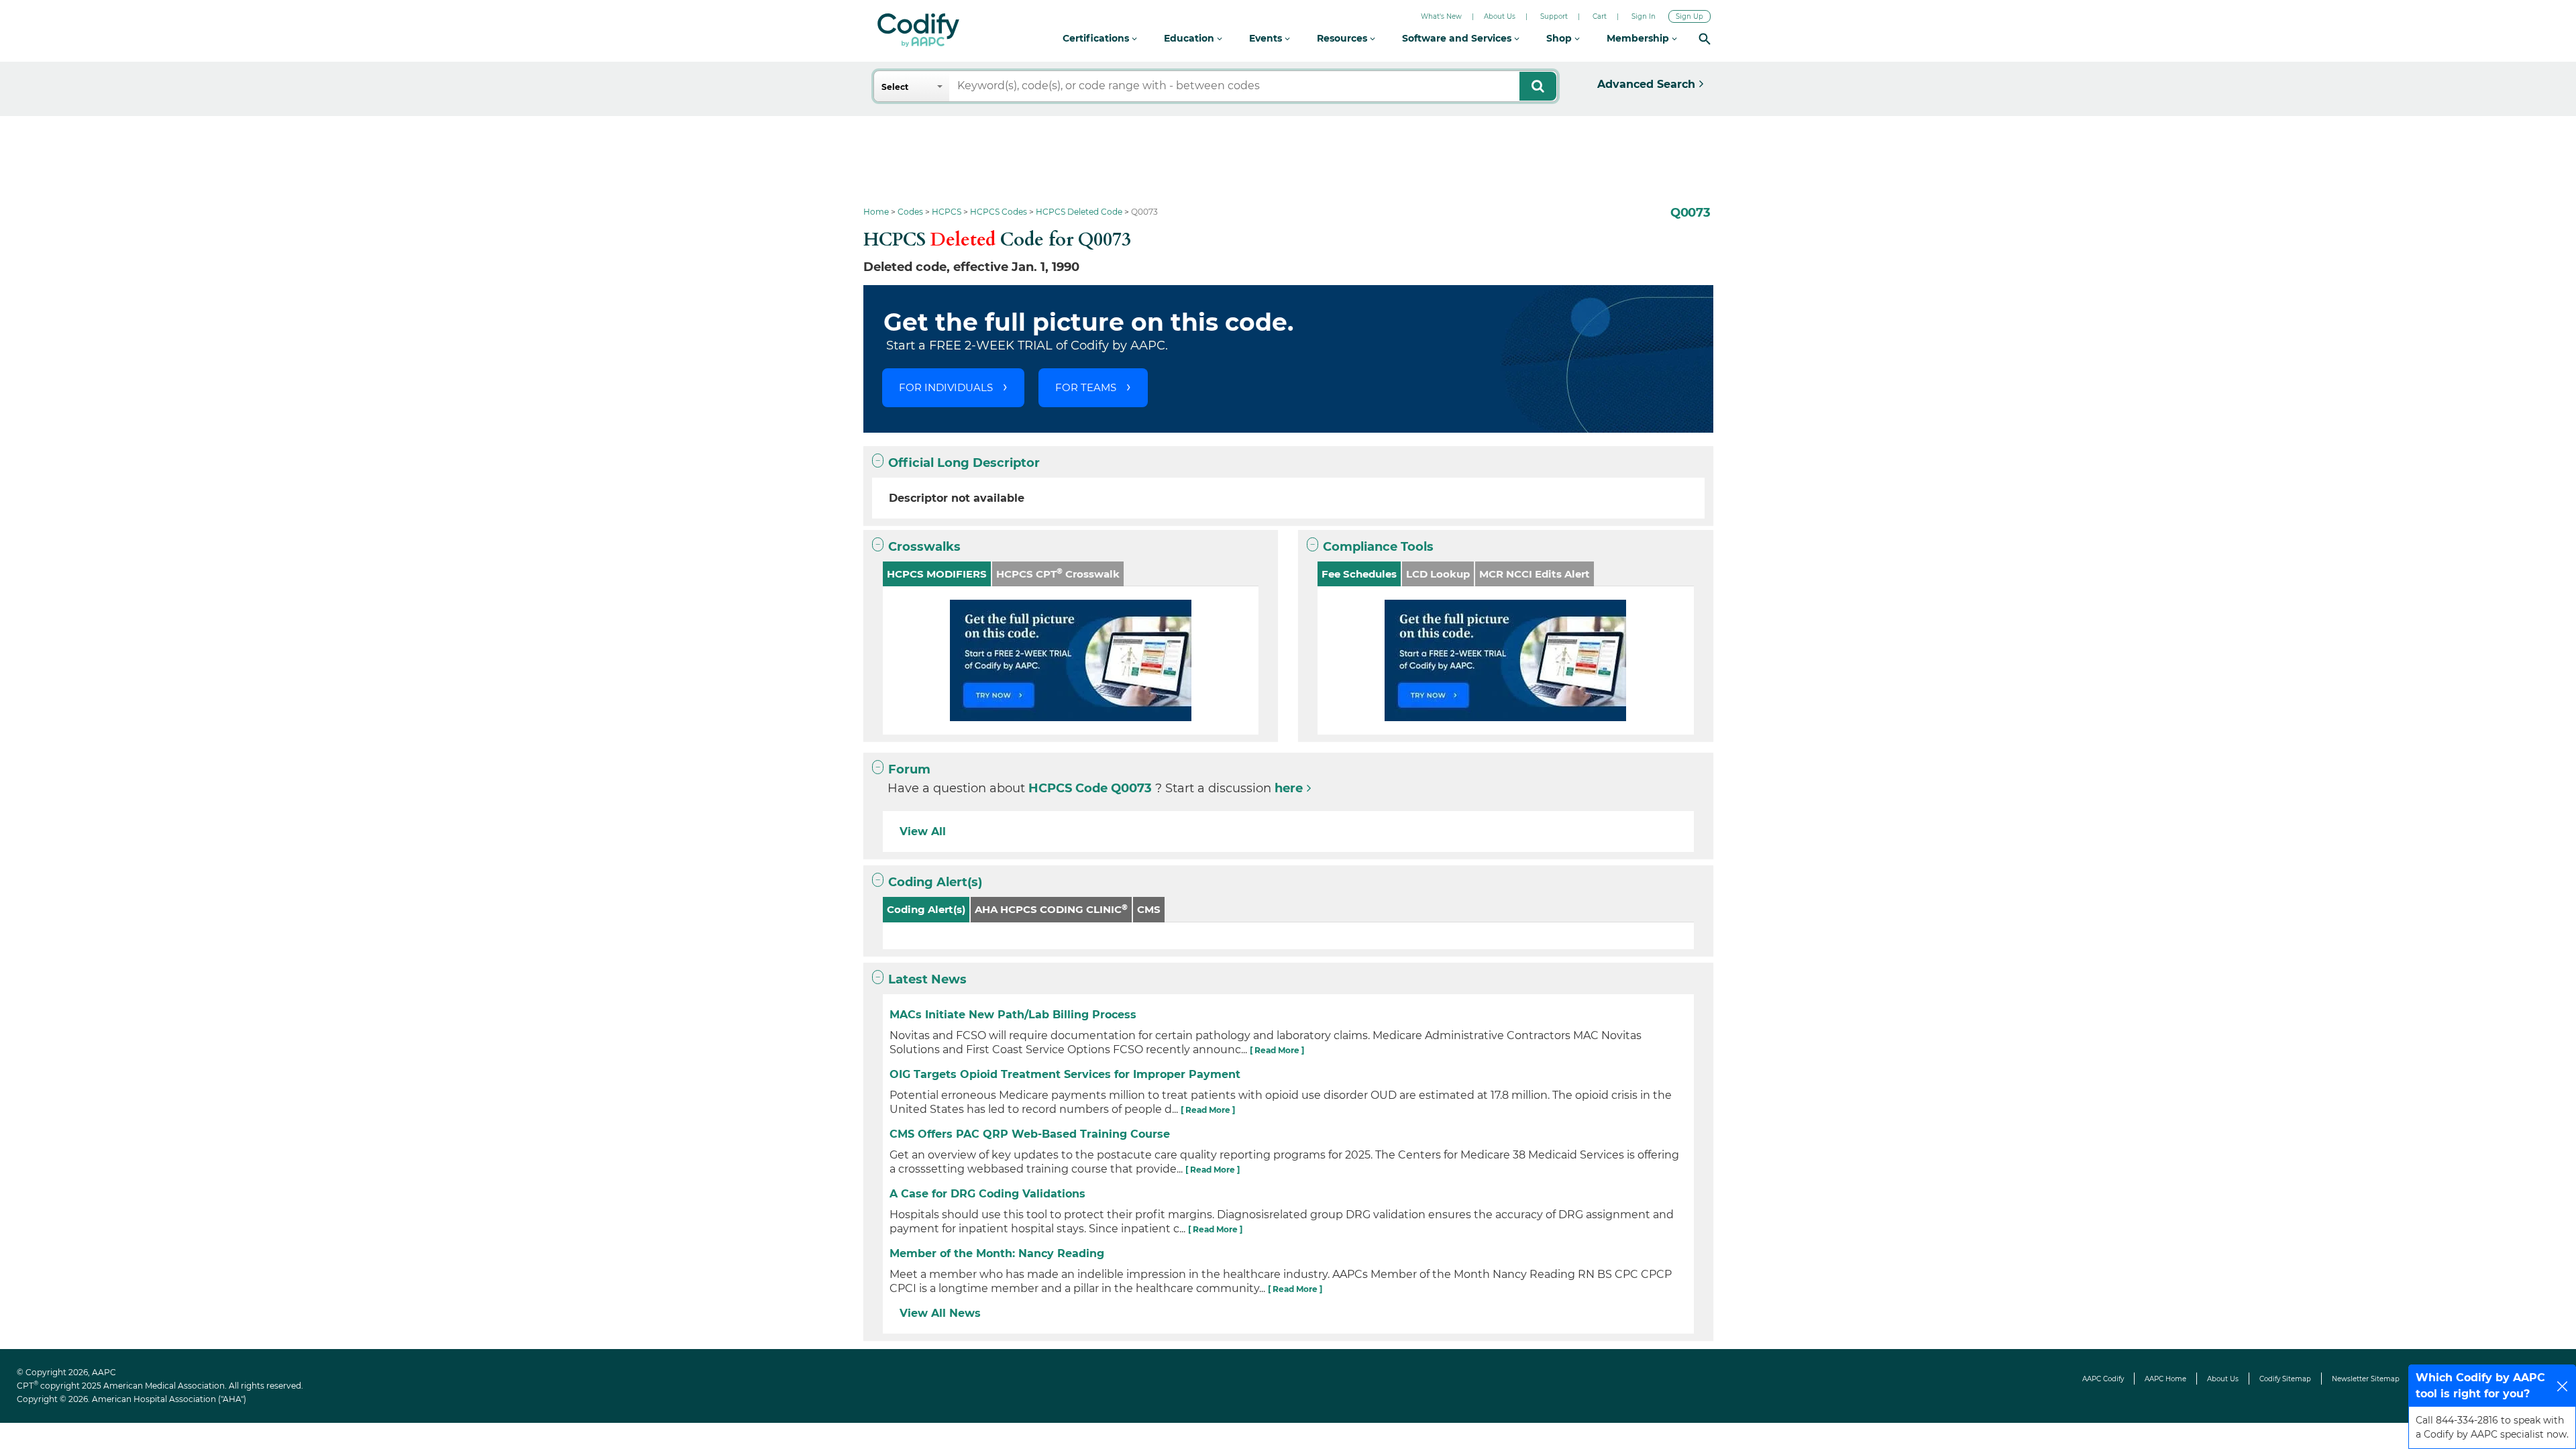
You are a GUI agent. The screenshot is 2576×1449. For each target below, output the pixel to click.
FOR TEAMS (1086, 387)
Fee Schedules (1359, 574)
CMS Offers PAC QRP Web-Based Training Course (1030, 1134)
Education (1190, 38)
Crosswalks (924, 547)
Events (1267, 38)
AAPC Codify (2103, 1379)
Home (876, 212)
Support (1554, 16)
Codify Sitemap (2285, 1379)
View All (923, 831)
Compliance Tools (1378, 547)
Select (895, 87)
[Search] (1705, 39)
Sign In (1644, 16)
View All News (940, 1313)
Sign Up (1689, 16)
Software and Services (1458, 38)
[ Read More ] (1277, 1050)
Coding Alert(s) (935, 882)
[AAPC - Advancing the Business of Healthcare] (918, 30)
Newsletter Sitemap (2366, 1379)
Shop (1560, 38)
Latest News (927, 979)
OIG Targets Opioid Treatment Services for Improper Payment (1065, 1074)
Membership (1639, 38)
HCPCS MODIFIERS (937, 574)
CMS (1149, 909)
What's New (1441, 16)
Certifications (1097, 38)
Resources (1343, 38)
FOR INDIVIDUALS (946, 387)
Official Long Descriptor (964, 463)
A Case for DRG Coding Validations (987, 1194)
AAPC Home (2165, 1379)
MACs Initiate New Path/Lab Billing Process (1013, 1015)
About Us (1500, 16)
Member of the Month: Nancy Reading (997, 1253)
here (1289, 788)
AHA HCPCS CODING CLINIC (1051, 909)
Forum (909, 769)
